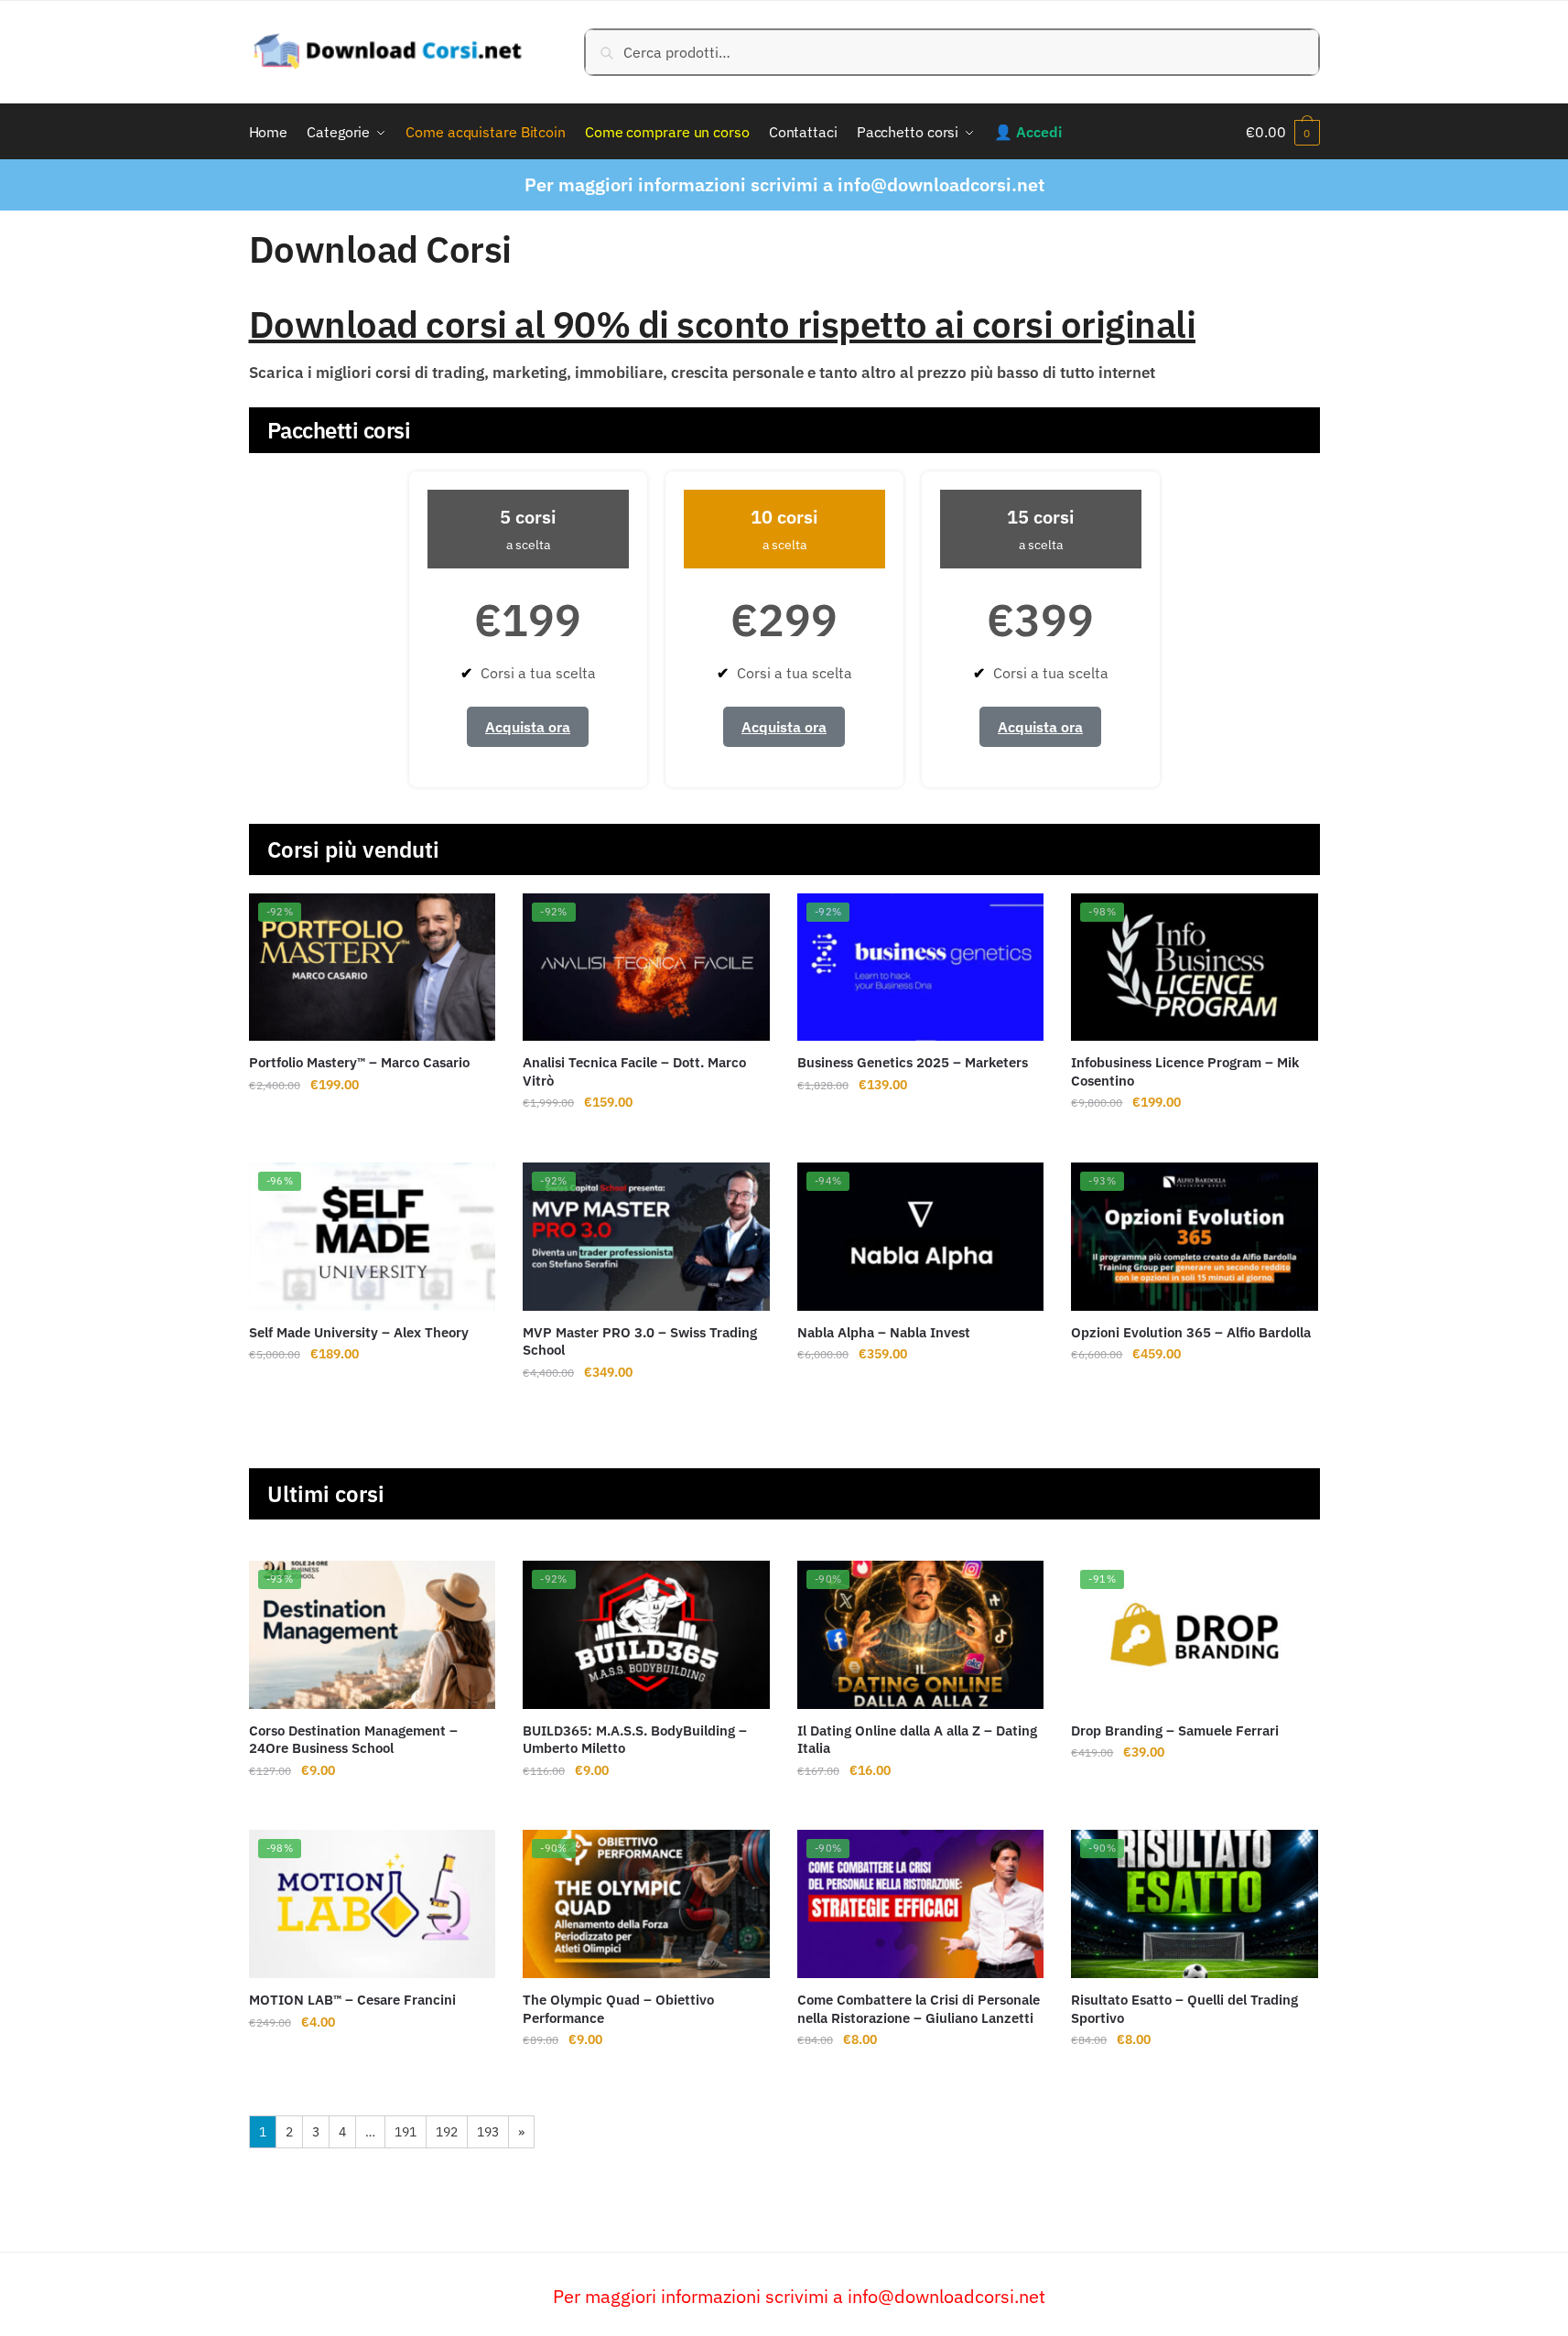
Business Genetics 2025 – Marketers (913, 1062)
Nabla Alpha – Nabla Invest (884, 1332)
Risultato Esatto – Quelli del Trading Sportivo (1184, 2009)
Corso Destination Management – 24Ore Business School (353, 1740)
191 (406, 2132)
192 (447, 2132)
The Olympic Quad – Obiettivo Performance (618, 2009)
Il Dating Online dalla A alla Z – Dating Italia (917, 1740)
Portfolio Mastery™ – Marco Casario (359, 1062)
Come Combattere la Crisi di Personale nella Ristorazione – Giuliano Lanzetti (919, 2009)
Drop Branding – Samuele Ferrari (1175, 1730)
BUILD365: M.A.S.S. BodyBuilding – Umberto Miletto (635, 1740)
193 (488, 2132)
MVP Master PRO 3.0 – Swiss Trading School (640, 1341)
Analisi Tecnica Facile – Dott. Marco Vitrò (634, 1071)
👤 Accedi (1027, 132)
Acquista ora (528, 727)
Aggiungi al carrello (372, 1139)
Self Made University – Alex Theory (359, 1332)
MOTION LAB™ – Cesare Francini (352, 2000)
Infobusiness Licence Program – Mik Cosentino (1185, 1071)
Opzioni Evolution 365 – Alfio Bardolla (1191, 1332)
